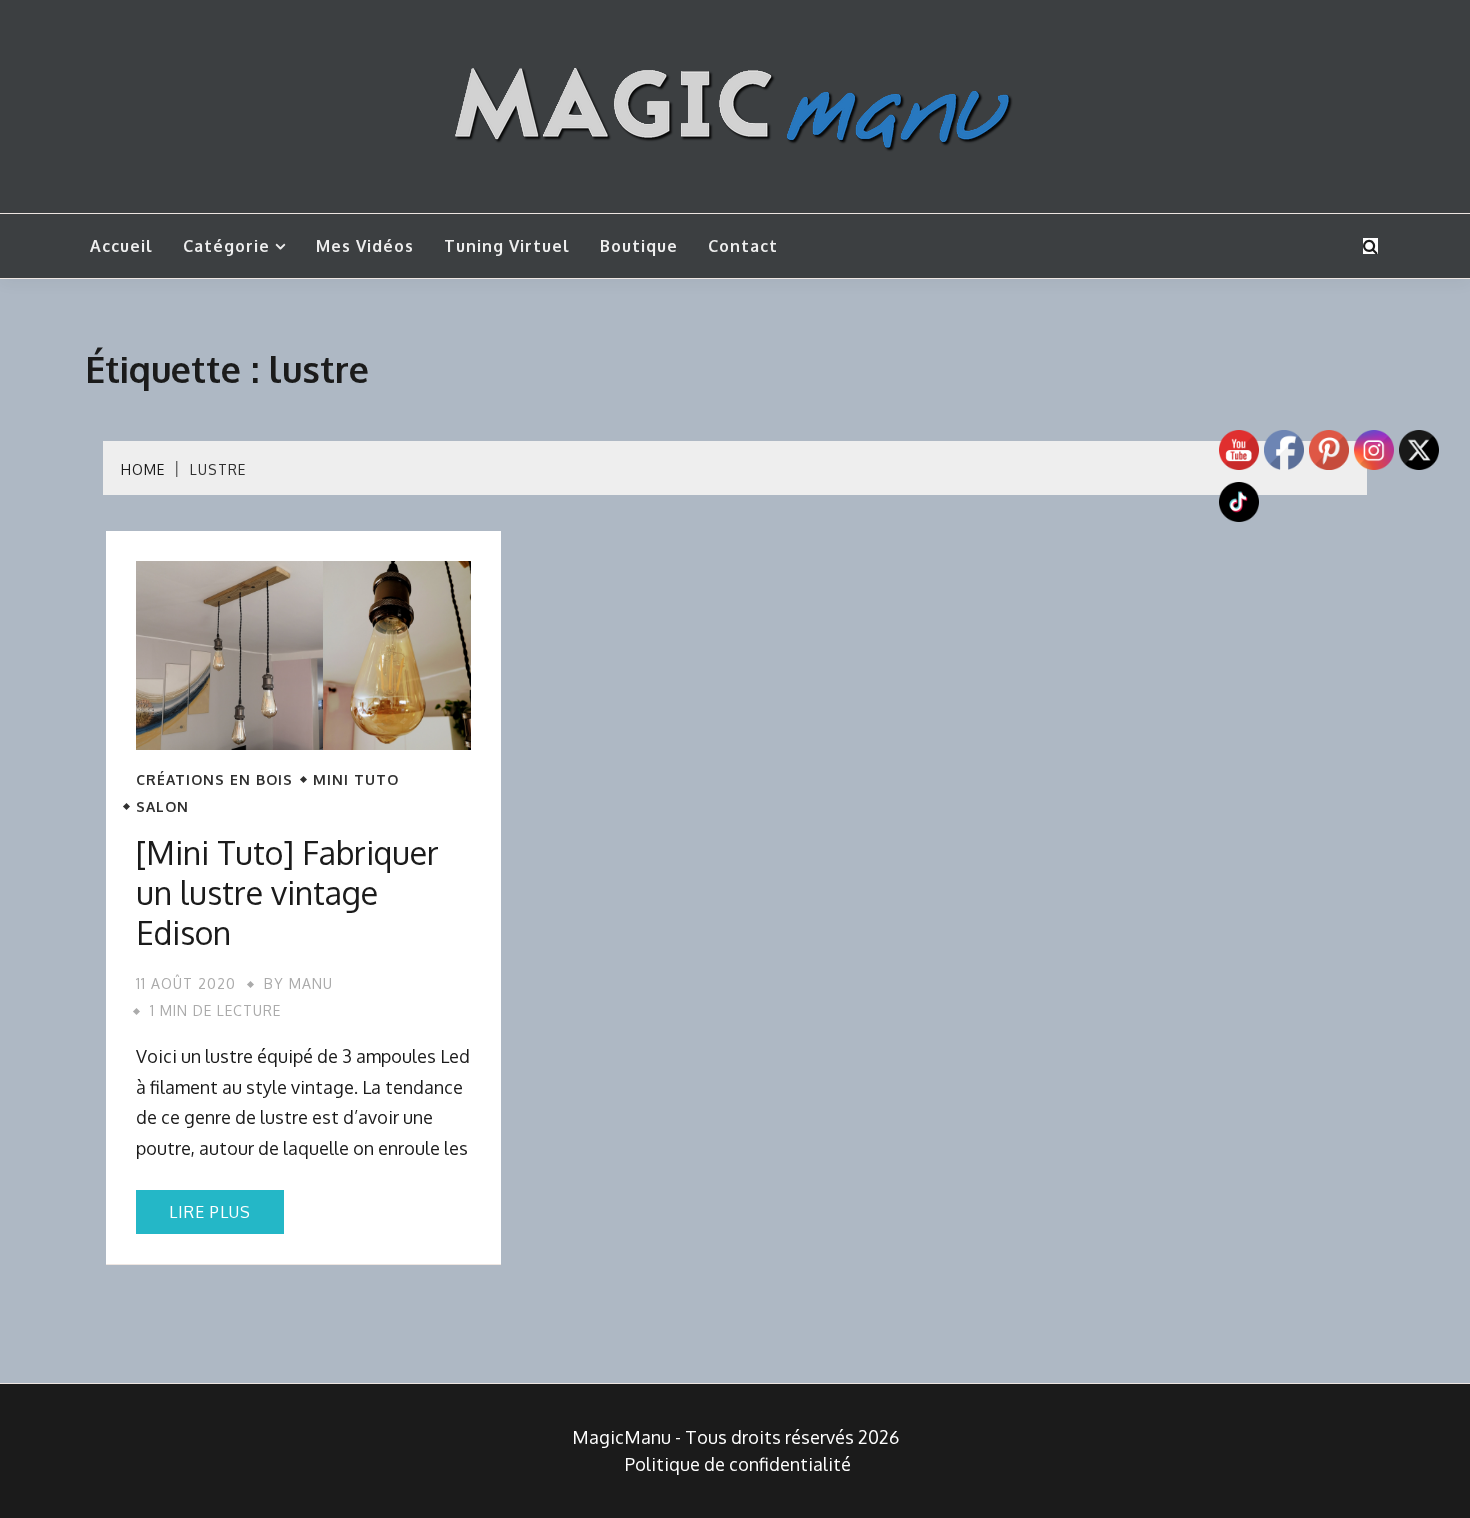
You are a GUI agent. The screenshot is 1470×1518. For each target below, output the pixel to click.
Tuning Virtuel (507, 246)
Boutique (639, 246)
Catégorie (226, 246)
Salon (162, 807)
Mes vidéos (365, 246)
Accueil (121, 246)
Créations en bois (214, 780)
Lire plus (210, 1212)
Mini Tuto (356, 780)
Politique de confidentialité (738, 1464)
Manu (311, 983)
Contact (743, 246)
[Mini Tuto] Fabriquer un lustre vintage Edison (287, 892)
